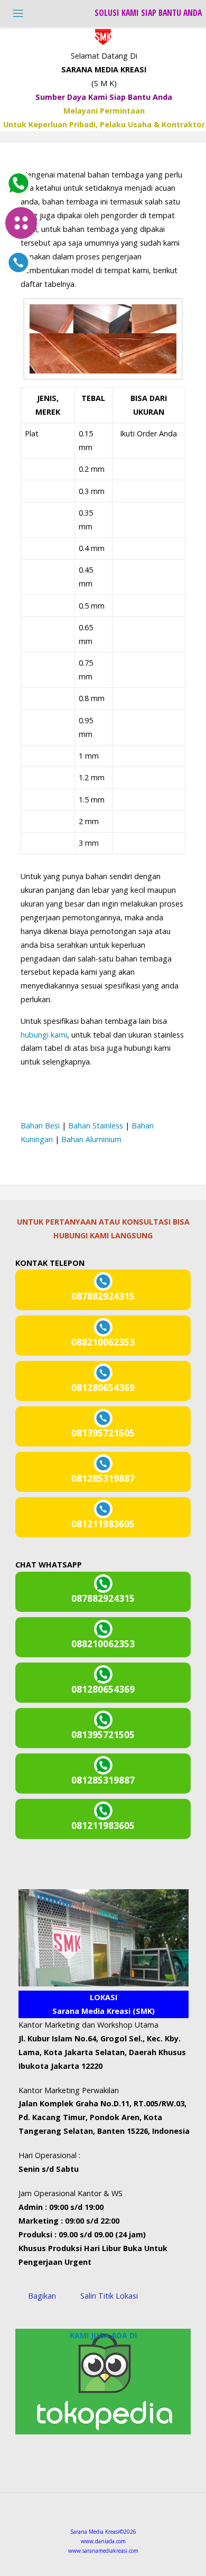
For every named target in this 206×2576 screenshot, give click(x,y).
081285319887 (103, 1478)
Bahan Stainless (96, 1126)
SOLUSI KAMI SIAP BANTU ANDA (148, 13)
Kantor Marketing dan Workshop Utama (88, 2025)
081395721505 (103, 1433)
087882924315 (103, 1296)
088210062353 (103, 1342)
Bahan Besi (40, 1126)
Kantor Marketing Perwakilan (69, 2090)
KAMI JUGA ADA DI (103, 2335)
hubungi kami (44, 1035)
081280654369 (103, 1388)
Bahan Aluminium (91, 1139)
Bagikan (42, 2296)
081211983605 (103, 1524)
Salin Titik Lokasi (109, 2296)
